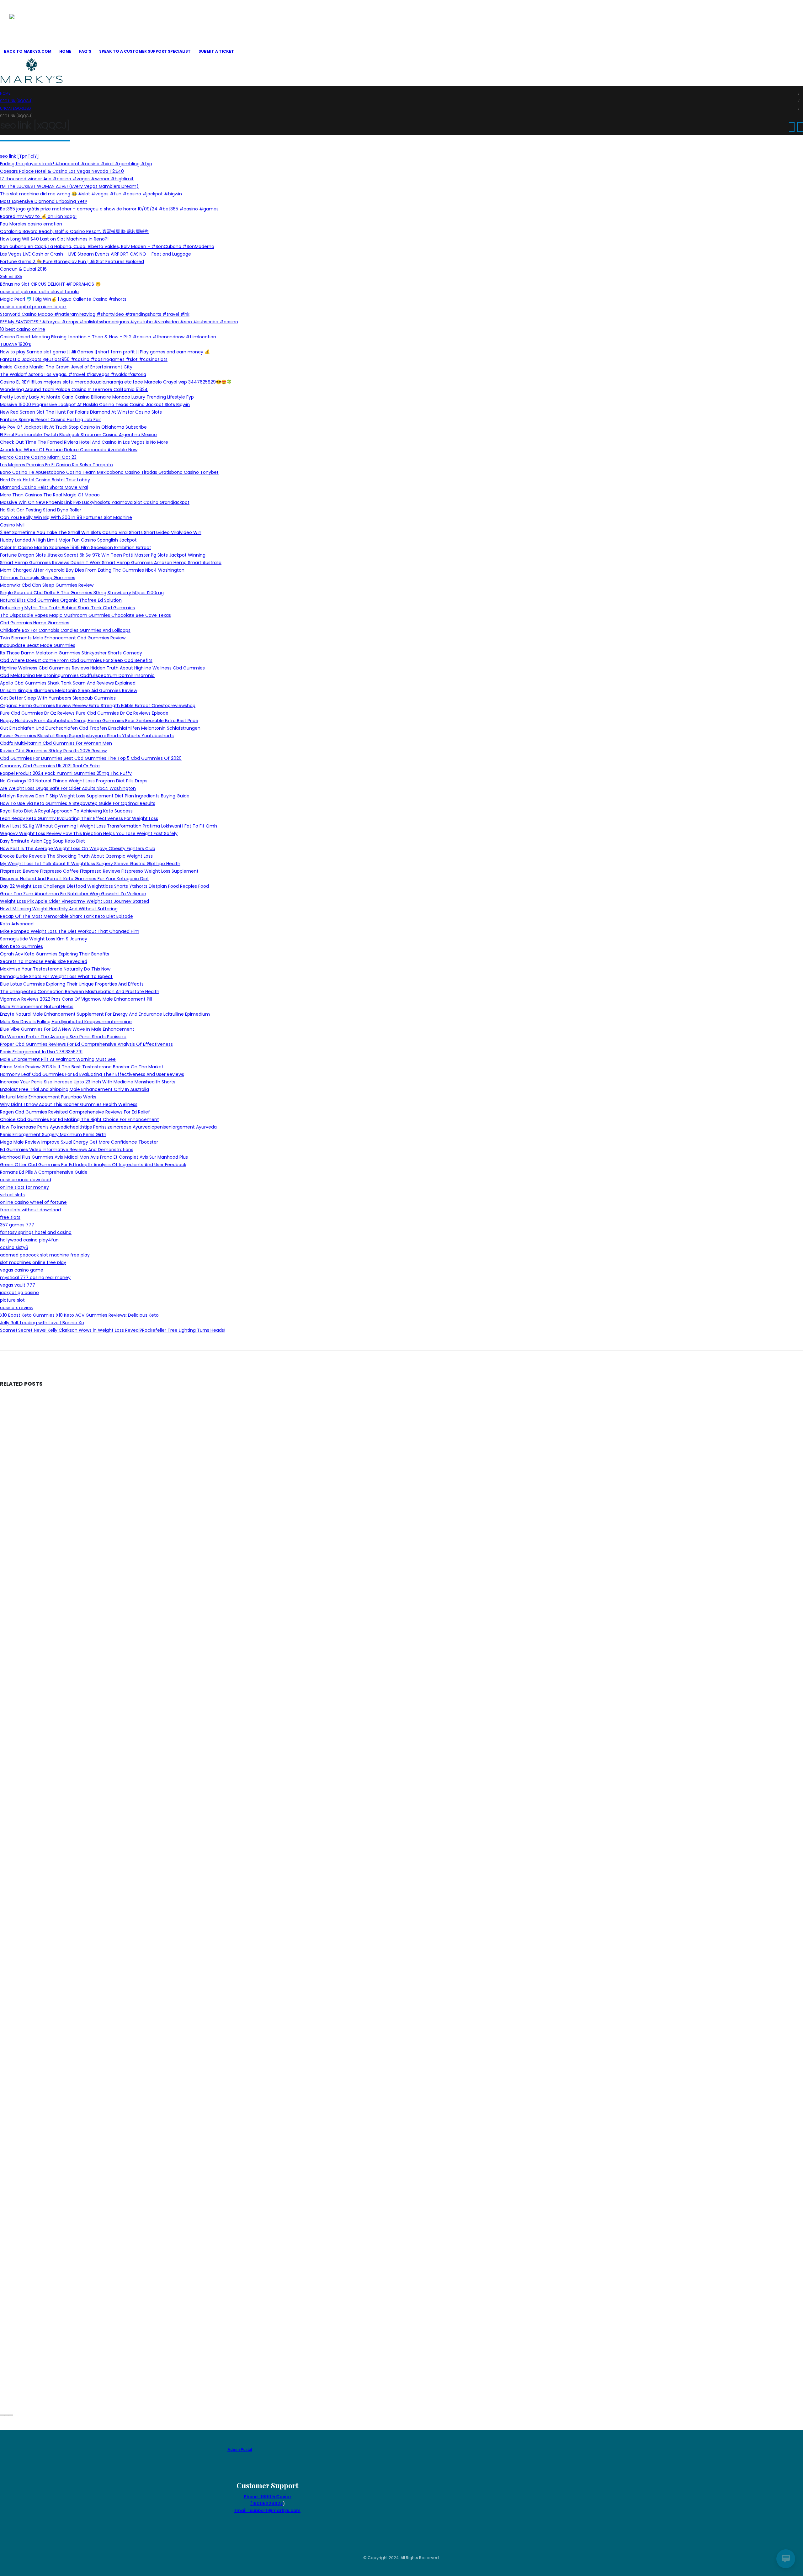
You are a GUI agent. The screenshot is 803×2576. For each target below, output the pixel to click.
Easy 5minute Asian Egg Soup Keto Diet (43, 841)
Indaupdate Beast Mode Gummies (38, 645)
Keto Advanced (17, 924)
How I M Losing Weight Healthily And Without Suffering (59, 909)
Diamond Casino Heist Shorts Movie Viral (44, 487)
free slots (10, 1217)
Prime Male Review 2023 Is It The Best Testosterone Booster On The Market (82, 1067)
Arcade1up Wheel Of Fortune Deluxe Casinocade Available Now (69, 450)
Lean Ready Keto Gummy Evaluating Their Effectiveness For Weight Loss (79, 818)
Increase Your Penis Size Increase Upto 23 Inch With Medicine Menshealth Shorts (88, 1082)
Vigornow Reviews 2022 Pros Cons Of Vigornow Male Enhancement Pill (76, 999)
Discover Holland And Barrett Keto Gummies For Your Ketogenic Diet (74, 879)
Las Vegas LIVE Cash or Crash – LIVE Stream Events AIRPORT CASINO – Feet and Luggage (96, 254)
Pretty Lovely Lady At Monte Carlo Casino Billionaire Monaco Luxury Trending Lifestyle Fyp (97, 397)
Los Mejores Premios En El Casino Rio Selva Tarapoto (56, 465)
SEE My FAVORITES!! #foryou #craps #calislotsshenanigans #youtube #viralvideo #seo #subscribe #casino (119, 322)
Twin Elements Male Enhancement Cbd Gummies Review (63, 638)
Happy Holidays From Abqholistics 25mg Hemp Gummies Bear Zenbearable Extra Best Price (99, 721)
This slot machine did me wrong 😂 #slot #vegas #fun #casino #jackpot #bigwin (91, 194)
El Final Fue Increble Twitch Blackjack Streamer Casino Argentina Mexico (78, 435)
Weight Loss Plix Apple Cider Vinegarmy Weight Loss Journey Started (74, 901)
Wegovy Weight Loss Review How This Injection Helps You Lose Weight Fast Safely (89, 833)
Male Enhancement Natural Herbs (37, 1007)
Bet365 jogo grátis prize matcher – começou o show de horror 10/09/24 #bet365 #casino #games (109, 209)
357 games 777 (17, 1225)
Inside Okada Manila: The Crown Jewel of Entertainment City (66, 367)
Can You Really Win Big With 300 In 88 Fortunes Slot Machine (66, 517)
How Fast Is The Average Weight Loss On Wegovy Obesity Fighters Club (78, 849)
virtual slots (12, 1195)
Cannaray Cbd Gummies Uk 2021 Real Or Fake (50, 766)
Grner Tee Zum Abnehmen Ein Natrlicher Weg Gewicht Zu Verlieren (73, 894)
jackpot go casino (19, 1293)
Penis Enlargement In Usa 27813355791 (41, 1052)
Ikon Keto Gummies (21, 946)
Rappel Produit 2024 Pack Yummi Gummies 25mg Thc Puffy (66, 773)
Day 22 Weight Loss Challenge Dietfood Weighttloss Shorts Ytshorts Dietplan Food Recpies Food (104, 886)
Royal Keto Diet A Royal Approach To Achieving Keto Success (66, 811)
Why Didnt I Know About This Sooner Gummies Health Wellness (69, 1104)
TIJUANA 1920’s (16, 344)
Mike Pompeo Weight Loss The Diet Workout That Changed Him (70, 931)
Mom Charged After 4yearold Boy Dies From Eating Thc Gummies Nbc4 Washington (92, 570)
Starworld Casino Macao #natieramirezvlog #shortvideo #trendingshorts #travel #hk (95, 314)
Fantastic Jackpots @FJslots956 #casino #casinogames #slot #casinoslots (84, 359)
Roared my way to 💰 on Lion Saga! (38, 216)
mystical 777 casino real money (35, 1277)
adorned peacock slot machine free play (45, 1255)
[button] (2, 2415)
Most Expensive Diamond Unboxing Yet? (44, 201)
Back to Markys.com (28, 51)
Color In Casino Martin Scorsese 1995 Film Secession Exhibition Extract (76, 547)
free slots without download (30, 1210)
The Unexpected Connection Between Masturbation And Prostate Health (80, 992)
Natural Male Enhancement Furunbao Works (48, 1097)
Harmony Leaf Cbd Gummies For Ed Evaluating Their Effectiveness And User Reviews (92, 1074)
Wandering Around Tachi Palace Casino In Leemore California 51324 (74, 389)
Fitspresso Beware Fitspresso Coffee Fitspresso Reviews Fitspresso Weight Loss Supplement (99, 871)
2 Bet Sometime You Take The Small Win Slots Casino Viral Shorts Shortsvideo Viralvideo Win (101, 532)
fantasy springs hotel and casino (36, 1232)
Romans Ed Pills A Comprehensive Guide (44, 1172)
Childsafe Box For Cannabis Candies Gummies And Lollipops (65, 630)
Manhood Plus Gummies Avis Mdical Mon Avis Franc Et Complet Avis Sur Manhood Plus (94, 1157)
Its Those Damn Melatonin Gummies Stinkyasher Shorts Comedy (71, 653)
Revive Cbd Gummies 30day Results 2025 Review (53, 751)
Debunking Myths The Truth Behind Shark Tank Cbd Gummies (67, 608)
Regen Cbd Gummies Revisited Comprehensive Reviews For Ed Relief (75, 1112)
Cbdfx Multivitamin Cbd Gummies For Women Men (56, 743)
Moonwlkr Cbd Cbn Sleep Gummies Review (47, 585)
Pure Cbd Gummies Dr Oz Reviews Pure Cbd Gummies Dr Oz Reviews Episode (84, 713)
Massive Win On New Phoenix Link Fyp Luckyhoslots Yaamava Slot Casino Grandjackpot (95, 502)
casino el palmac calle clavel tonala (39, 292)
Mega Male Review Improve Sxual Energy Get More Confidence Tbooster (79, 1142)
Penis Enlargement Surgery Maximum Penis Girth (53, 1135)
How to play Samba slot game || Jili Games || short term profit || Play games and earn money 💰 (105, 352)
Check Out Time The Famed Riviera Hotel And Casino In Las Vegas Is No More (84, 442)
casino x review (17, 1308)
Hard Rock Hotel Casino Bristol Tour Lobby (45, 480)
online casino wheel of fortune (33, 1202)
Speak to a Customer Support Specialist (145, 51)
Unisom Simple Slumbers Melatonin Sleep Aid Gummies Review (69, 690)
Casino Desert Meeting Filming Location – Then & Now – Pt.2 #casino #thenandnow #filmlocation (108, 337)
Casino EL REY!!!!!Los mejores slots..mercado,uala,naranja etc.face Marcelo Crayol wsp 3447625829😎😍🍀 (116, 382)
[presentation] (792, 127)
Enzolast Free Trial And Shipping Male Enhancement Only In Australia (74, 1089)
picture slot (12, 1300)
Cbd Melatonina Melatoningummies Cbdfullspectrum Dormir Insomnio (77, 675)
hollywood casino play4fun (29, 1240)
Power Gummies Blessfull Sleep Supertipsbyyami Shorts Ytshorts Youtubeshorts (87, 736)
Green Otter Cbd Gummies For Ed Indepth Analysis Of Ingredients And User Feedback (93, 1165)
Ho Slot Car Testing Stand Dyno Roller (41, 510)
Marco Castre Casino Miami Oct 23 (38, 457)
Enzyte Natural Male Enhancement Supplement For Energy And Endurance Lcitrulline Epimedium (105, 1014)
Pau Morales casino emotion (31, 224)
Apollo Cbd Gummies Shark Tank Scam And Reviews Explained (68, 683)
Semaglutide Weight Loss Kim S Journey (44, 939)
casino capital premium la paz (33, 307)
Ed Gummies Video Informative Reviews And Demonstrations (67, 1150)
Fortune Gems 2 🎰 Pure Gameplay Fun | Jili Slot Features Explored (72, 262)
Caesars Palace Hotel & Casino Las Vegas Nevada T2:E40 (62, 171)
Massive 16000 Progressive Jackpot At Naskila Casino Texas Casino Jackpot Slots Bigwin (95, 405)
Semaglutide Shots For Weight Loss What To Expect (56, 976)
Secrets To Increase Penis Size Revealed (44, 961)
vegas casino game (22, 1270)
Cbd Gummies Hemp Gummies (35, 623)
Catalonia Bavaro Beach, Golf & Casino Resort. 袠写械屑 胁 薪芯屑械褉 (74, 231)
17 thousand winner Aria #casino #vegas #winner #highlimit (67, 179)
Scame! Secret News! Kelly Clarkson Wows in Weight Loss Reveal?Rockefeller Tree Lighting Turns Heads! (113, 1330)
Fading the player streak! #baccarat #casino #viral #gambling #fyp (76, 164)
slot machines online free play (33, 1262)
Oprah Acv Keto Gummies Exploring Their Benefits (55, 954)
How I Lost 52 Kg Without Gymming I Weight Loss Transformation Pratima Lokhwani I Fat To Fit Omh (109, 826)
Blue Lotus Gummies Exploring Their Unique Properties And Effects (72, 984)
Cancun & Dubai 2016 (23, 269)
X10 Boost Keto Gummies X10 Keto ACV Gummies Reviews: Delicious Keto (79, 1315)
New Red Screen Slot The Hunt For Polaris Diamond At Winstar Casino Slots (81, 412)
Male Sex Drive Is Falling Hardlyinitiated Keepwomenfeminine (66, 1022)
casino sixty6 (14, 1247)
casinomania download (26, 1180)
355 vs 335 (11, 277)
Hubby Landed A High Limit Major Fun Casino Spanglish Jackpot (68, 540)
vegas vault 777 (18, 1285)
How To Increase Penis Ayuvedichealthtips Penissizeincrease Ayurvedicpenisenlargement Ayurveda (108, 1127)
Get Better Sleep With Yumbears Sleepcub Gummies (58, 698)
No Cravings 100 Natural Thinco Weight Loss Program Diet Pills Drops (74, 781)
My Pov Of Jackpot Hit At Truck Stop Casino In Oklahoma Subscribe (73, 427)
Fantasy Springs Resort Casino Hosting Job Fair (51, 420)
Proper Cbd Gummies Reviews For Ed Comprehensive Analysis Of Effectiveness (86, 1044)
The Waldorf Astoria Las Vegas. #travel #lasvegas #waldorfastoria (73, 374)
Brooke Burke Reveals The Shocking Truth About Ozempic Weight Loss (76, 856)
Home (65, 51)
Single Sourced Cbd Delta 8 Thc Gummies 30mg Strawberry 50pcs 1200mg (82, 593)
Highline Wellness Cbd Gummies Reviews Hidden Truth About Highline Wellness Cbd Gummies (102, 668)
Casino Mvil (12, 525)
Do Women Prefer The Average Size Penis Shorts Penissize (63, 1037)
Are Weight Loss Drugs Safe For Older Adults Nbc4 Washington (68, 788)
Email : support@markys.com (267, 2510)
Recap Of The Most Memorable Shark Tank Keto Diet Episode (66, 916)
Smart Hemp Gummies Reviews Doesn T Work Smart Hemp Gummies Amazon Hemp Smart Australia (111, 563)
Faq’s (85, 51)
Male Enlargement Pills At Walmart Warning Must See (58, 1059)
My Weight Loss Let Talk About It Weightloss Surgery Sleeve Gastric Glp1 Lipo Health (90, 864)
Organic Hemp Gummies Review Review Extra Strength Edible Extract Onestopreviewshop (98, 706)
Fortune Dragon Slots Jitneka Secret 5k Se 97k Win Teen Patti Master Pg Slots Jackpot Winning (103, 555)
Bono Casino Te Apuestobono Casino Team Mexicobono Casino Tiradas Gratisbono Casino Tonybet (109, 472)
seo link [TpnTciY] (19, 156)
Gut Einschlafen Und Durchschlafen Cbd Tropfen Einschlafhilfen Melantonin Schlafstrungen (100, 728)
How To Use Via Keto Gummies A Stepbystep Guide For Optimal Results (78, 803)
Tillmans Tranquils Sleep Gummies (38, 578)
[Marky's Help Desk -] (41, 27)
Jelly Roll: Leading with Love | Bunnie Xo (42, 1323)
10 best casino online (23, 329)
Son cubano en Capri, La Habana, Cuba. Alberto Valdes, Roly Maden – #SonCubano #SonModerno (107, 246)
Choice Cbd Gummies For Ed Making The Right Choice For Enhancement (80, 1119)
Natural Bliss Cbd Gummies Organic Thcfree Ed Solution (61, 600)
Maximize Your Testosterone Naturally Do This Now (55, 969)
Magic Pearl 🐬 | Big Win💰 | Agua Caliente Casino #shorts (63, 299)
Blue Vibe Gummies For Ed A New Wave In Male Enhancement (67, 1029)
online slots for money (24, 1187)
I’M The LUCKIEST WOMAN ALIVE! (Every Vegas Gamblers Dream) (69, 186)
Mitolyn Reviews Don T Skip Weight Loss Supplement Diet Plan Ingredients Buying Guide (95, 796)
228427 (274, 2504)
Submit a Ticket (216, 51)
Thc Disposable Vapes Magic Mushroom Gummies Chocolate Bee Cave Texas (85, 615)
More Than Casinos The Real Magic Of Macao (50, 495)
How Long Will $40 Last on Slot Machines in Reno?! (54, 239)
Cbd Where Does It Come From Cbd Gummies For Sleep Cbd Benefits (76, 660)
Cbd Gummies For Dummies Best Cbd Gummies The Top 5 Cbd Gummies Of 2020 (91, 758)
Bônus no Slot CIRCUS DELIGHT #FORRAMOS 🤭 (50, 284)
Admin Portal (240, 2449)
